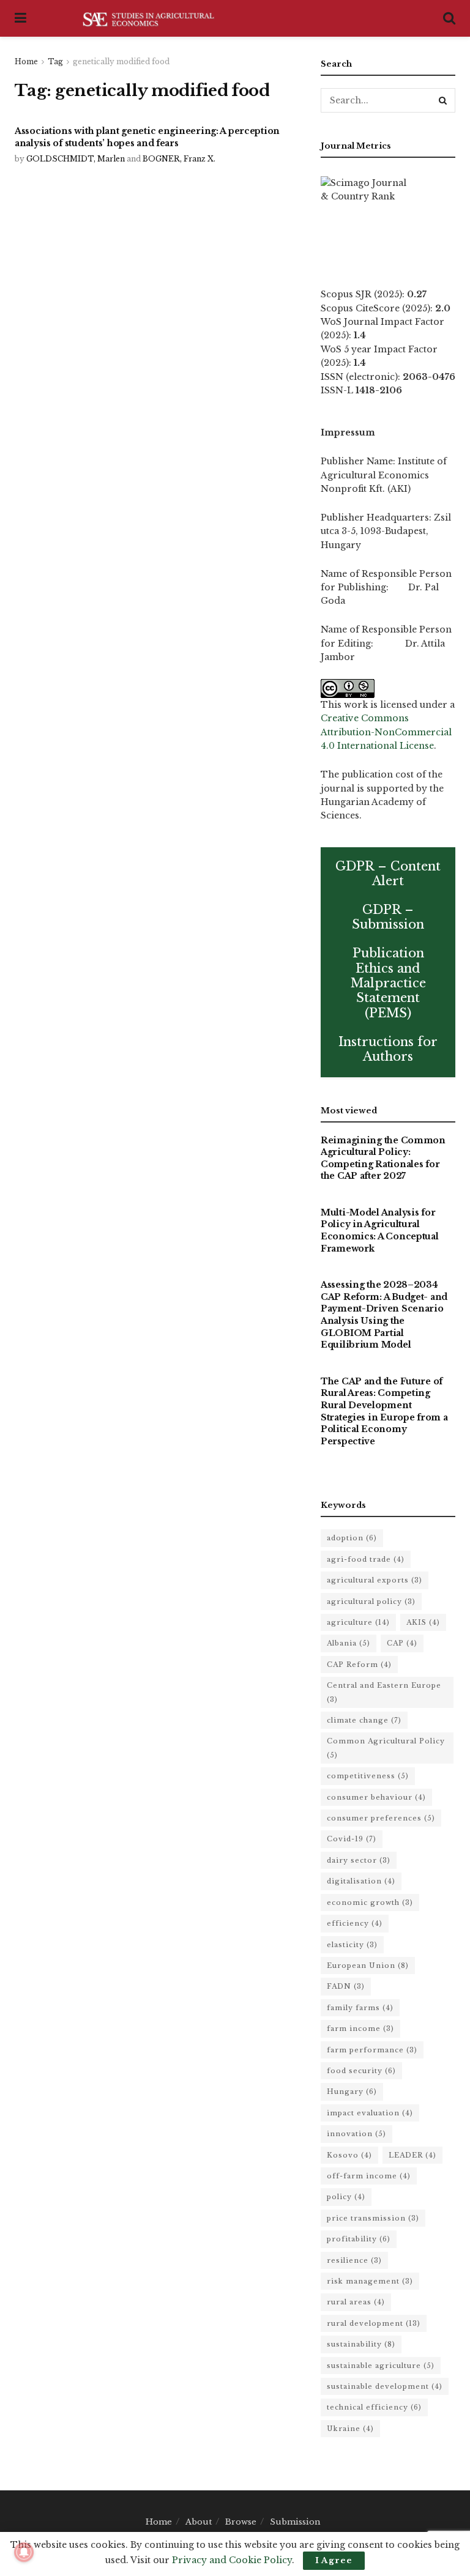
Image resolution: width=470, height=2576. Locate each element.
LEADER (412, 2155)
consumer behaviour (376, 1797)
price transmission (373, 2218)
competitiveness (368, 1776)
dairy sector (359, 1860)
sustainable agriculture (381, 2366)
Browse (241, 2522)
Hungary (352, 2092)
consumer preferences (381, 1818)
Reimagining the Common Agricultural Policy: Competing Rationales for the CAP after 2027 (383, 1158)
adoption (352, 1538)
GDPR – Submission (388, 917)
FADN (346, 1986)
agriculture (358, 1622)
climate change (364, 1720)
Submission (295, 2522)
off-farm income (369, 2176)
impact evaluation (370, 2113)
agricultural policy (371, 1602)
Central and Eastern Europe (384, 1692)
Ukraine (350, 2429)
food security (361, 2071)
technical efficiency (374, 2407)
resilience (354, 2260)
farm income (360, 2029)
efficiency (355, 1923)
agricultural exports (375, 1580)
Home (26, 61)
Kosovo (349, 2155)
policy (346, 2197)
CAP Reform (359, 1665)
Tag (55, 61)
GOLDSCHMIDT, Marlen (76, 159)
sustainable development (385, 2386)
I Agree (334, 2560)
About (199, 2522)
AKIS (423, 1622)
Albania (349, 1643)
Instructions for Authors (388, 1049)
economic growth (370, 1902)
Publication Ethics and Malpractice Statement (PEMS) (388, 983)
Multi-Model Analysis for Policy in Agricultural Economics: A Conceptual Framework (380, 1230)
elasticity (352, 1945)
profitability (359, 2239)
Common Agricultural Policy (386, 1748)
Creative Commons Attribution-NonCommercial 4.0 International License (386, 732)
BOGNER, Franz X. (179, 159)
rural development (374, 2323)
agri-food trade (366, 1559)
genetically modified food (121, 61)
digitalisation (361, 1881)
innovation (356, 2134)
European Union (368, 1965)
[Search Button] (443, 100)
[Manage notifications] (24, 2552)
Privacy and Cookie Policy (232, 2560)
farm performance (372, 2050)
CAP (402, 1643)
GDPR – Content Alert (388, 874)
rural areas (356, 2302)
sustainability (361, 2344)
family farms (360, 2008)
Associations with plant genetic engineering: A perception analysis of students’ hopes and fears (147, 137)
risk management (370, 2281)
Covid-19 (352, 1839)
